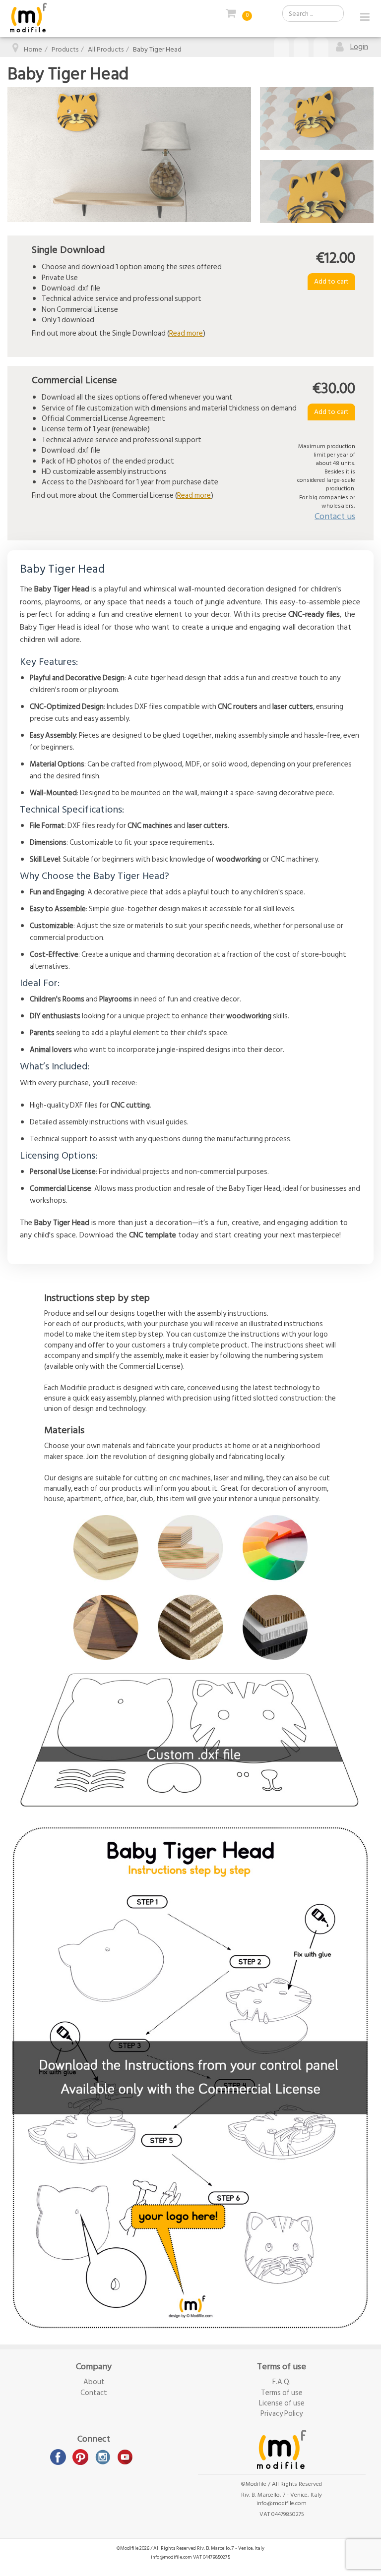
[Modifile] (29, 18)
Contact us (335, 516)
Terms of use (282, 2393)
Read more (186, 333)
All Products (106, 49)
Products (65, 49)
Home (33, 49)
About (94, 2382)
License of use (282, 2403)
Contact (94, 2393)
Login (359, 47)
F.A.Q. (282, 2382)
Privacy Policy (282, 2414)
